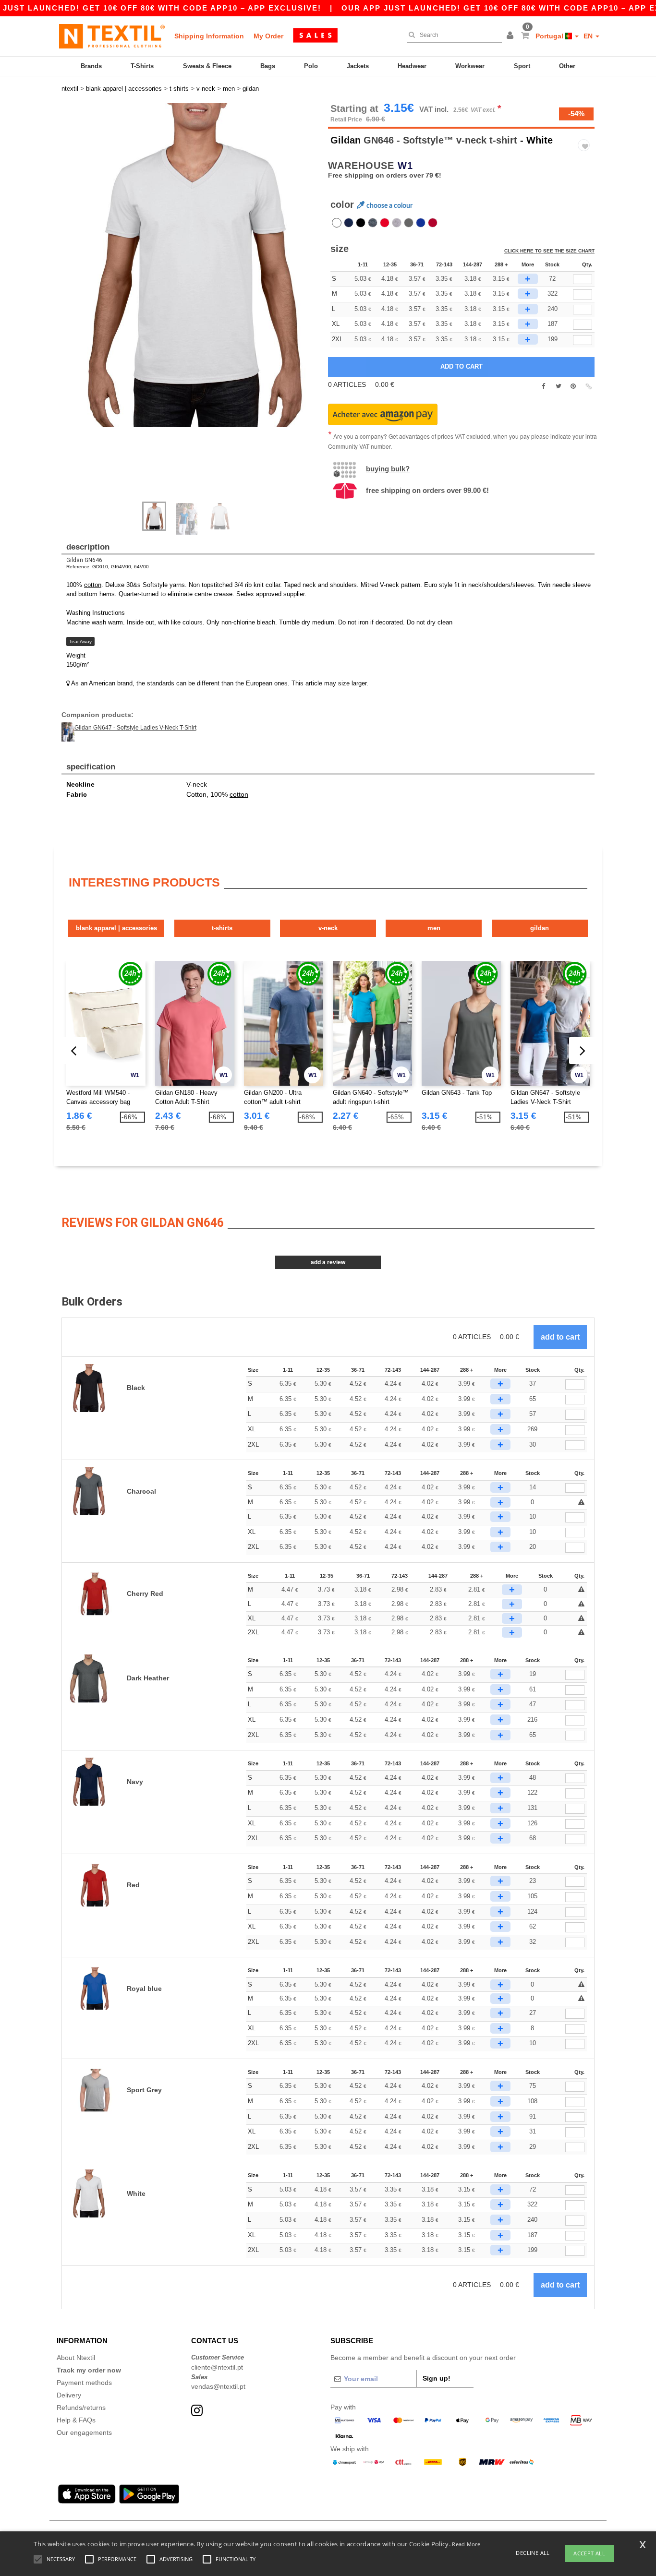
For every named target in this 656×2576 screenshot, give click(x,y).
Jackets (358, 66)
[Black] (361, 223)
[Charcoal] (409, 223)
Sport (522, 66)
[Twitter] (558, 386)
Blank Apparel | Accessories (116, 928)
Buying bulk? (388, 469)
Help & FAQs (76, 2420)
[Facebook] (543, 386)
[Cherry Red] (433, 223)
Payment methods (84, 2383)
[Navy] (349, 223)
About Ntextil (76, 2358)
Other (567, 66)
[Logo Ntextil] (112, 36)
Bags (268, 66)
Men (434, 928)
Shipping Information (209, 36)
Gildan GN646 (84, 560)
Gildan (346, 140)
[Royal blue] (421, 223)
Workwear (470, 66)
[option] (191, 265)
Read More (466, 2544)
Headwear (412, 66)
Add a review (328, 1262)
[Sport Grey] (397, 223)
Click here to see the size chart (549, 251)
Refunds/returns (81, 2408)
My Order (268, 36)
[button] (511, 36)
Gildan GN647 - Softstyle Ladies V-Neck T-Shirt (135, 728)
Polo (311, 66)
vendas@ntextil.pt (218, 2386)
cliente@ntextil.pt (217, 2367)
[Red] (385, 223)
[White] (337, 223)
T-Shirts (142, 66)
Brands (91, 66)
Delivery (69, 2395)
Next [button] (198, 307)
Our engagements (84, 2432)
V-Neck (328, 928)
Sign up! (437, 2378)
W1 (405, 166)
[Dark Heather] (373, 223)
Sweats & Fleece (207, 66)
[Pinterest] (573, 386)
